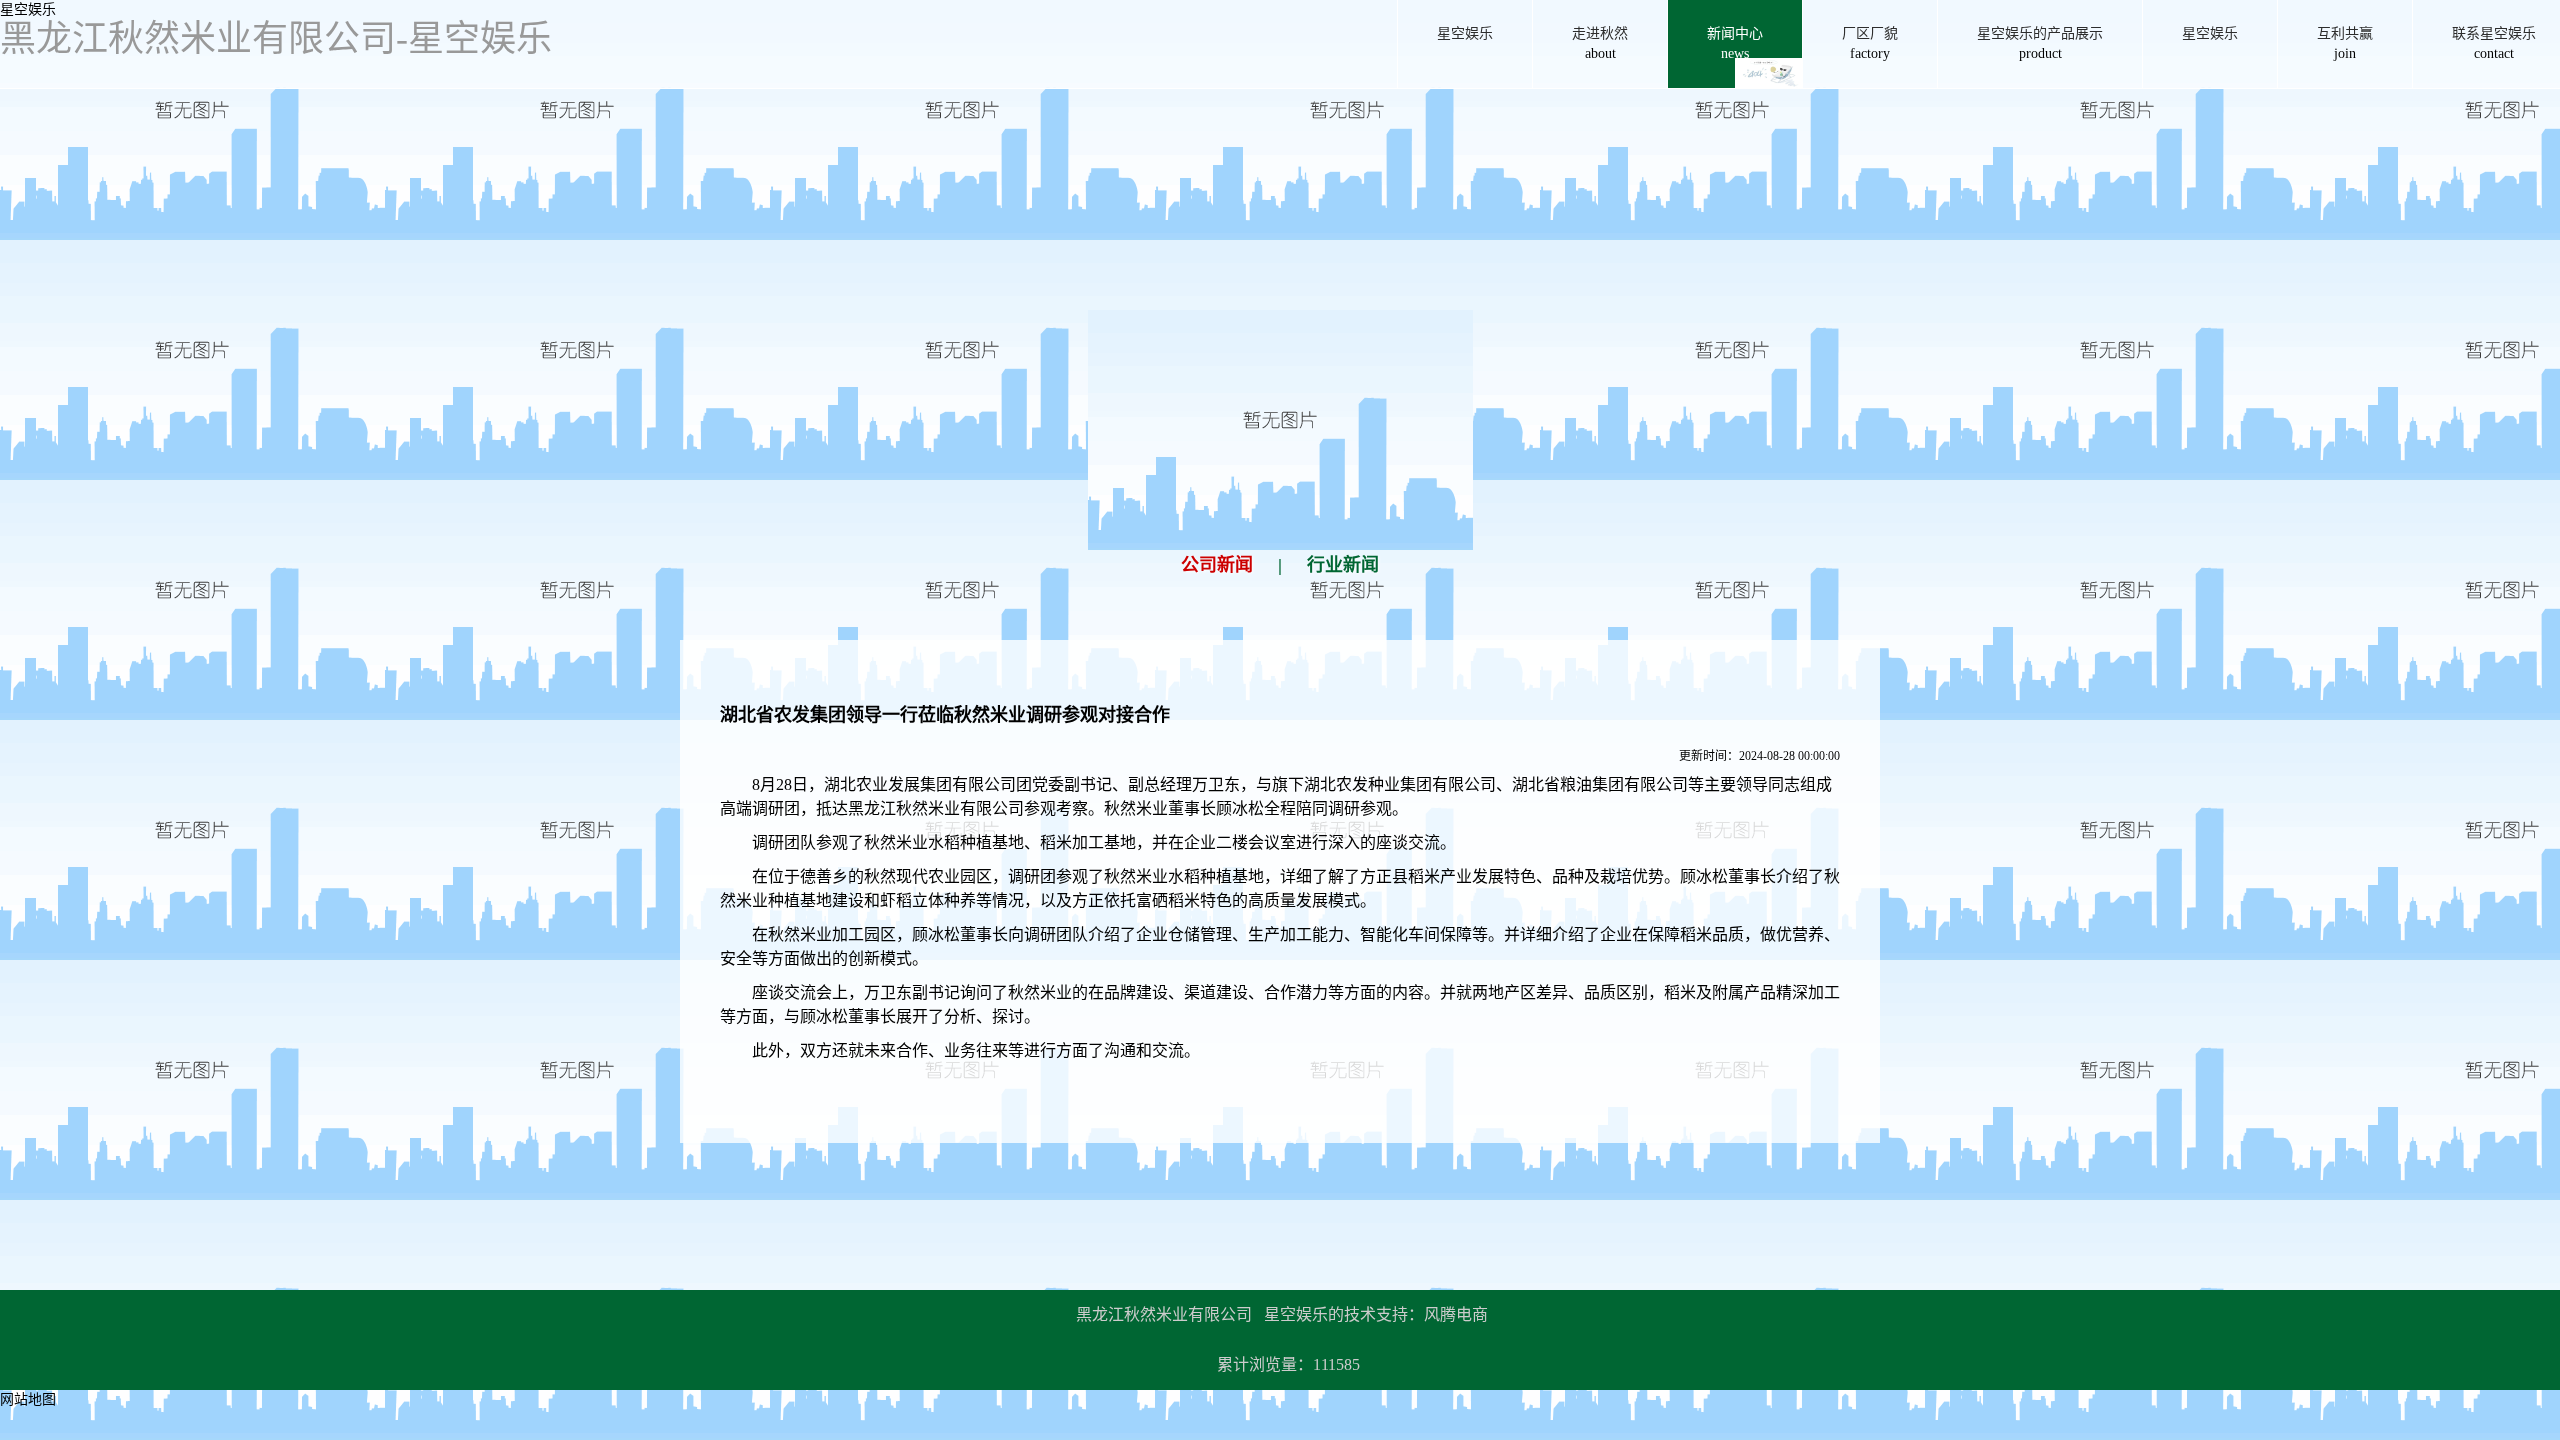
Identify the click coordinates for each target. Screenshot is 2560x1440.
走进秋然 (1600, 43)
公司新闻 (1217, 565)
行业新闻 (1343, 565)
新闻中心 (1735, 43)
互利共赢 (2345, 43)
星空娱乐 (28, 9)
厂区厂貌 (1870, 43)
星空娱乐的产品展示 (2040, 43)
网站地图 (28, 1399)
